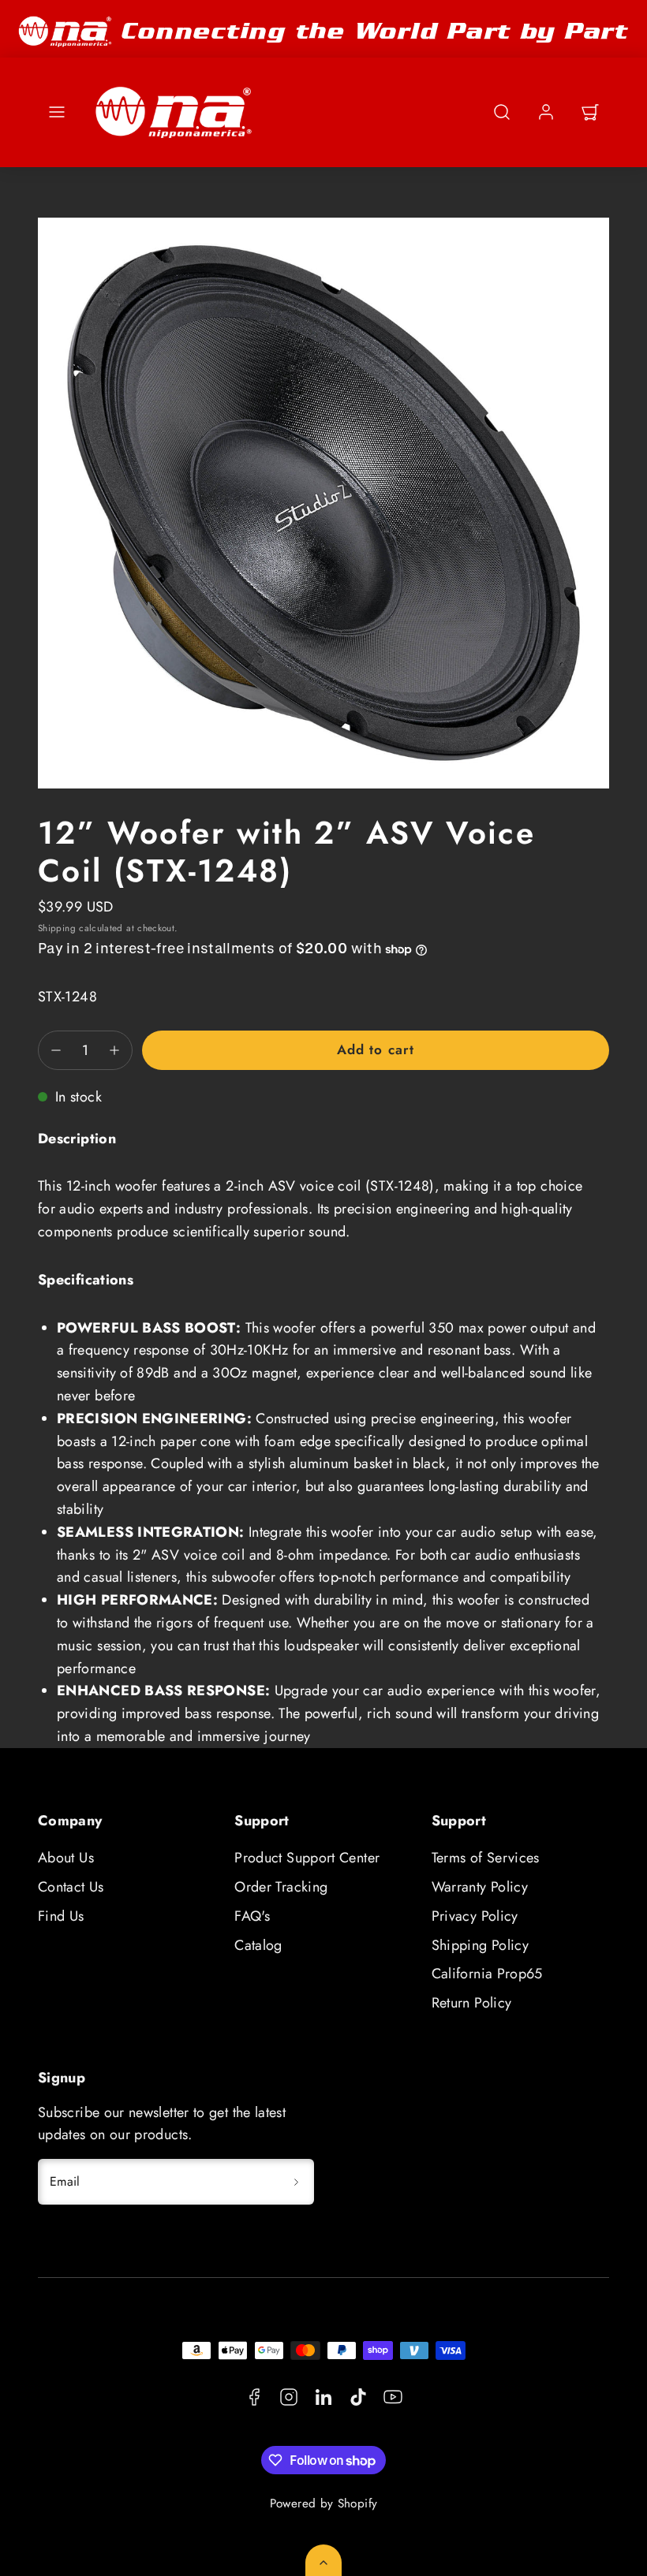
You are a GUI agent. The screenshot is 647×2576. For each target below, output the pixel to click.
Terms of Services (486, 1858)
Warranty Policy (480, 1887)
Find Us (61, 1916)
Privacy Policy (475, 1916)
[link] (546, 112)
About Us (66, 1858)
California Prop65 (487, 1974)
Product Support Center (307, 1858)
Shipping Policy (480, 1945)
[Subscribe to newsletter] (297, 2182)
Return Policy (472, 2003)
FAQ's (252, 1916)
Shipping (57, 928)
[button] (57, 112)
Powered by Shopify (323, 2503)
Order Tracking (281, 1887)
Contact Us (71, 1887)
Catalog (258, 1945)
